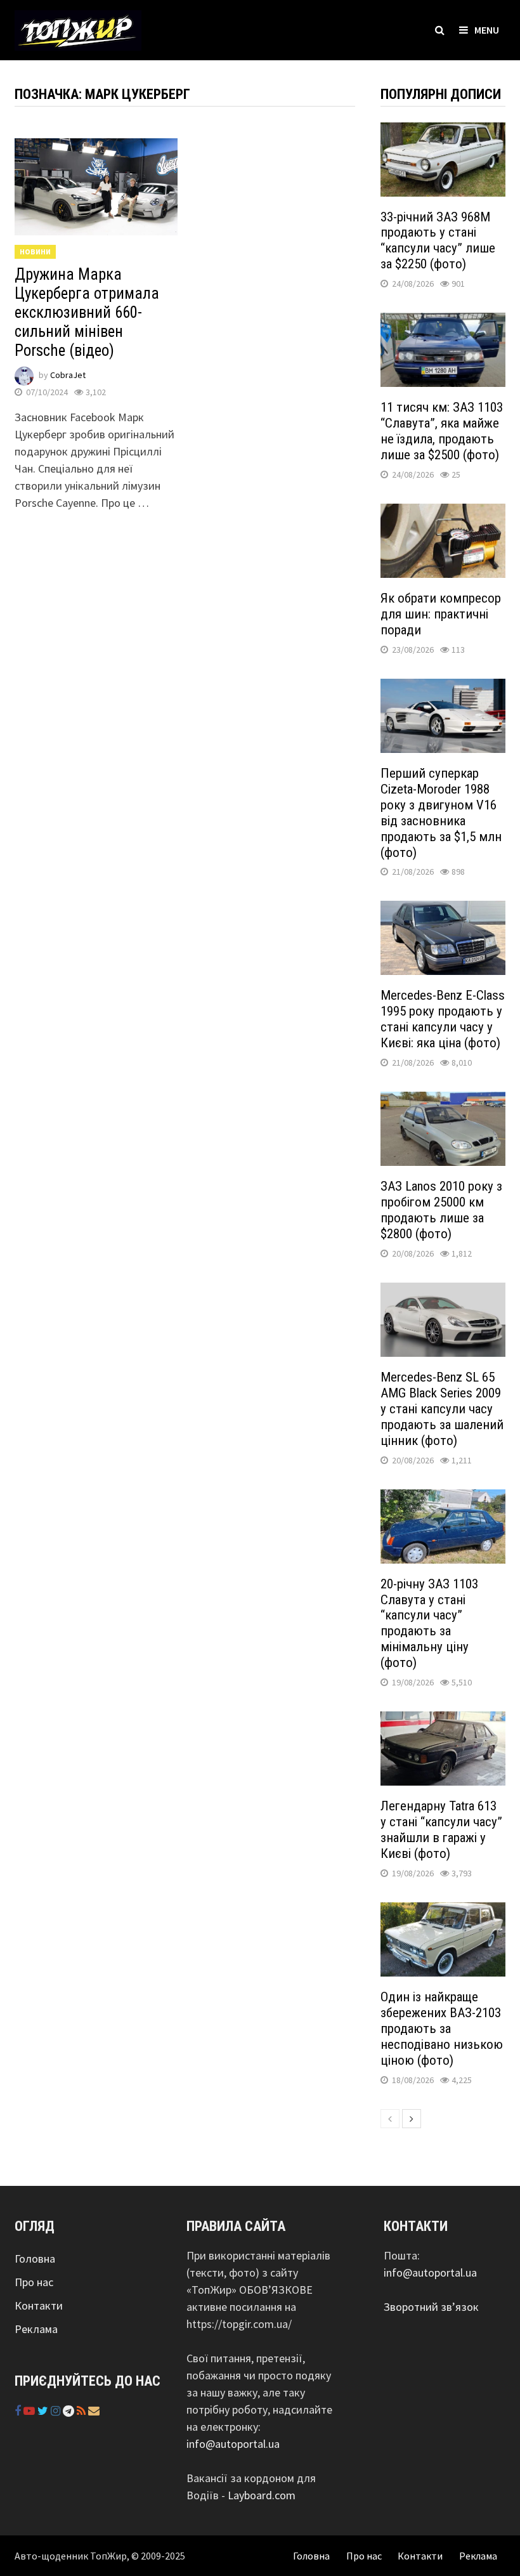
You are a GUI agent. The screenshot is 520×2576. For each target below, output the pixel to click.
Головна (35, 2259)
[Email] (94, 2411)
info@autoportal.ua (233, 2444)
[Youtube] (30, 2411)
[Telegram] (70, 2411)
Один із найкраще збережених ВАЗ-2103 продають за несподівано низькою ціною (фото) (442, 2029)
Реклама (36, 2329)
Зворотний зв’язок (431, 2307)
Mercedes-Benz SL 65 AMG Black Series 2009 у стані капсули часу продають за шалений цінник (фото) (442, 1409)
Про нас (34, 2282)
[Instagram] (57, 2411)
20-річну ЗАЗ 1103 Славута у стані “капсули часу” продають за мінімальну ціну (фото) (429, 1624)
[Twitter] (44, 2411)
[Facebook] (19, 2411)
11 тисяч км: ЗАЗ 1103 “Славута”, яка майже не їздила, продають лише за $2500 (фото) (442, 431)
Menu (487, 30)
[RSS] (82, 2411)
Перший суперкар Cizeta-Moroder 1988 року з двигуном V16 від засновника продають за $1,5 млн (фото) (441, 813)
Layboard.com (262, 2495)
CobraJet (68, 375)
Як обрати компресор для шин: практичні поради (441, 614)
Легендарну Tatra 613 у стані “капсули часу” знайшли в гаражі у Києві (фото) (441, 1830)
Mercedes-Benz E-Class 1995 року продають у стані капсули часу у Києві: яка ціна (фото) (443, 1019)
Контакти (39, 2305)
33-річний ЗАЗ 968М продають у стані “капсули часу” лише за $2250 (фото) (438, 241)
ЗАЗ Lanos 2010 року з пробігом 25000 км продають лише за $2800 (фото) (441, 1210)
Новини (35, 252)
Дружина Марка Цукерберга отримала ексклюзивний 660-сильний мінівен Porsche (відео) (87, 312)
